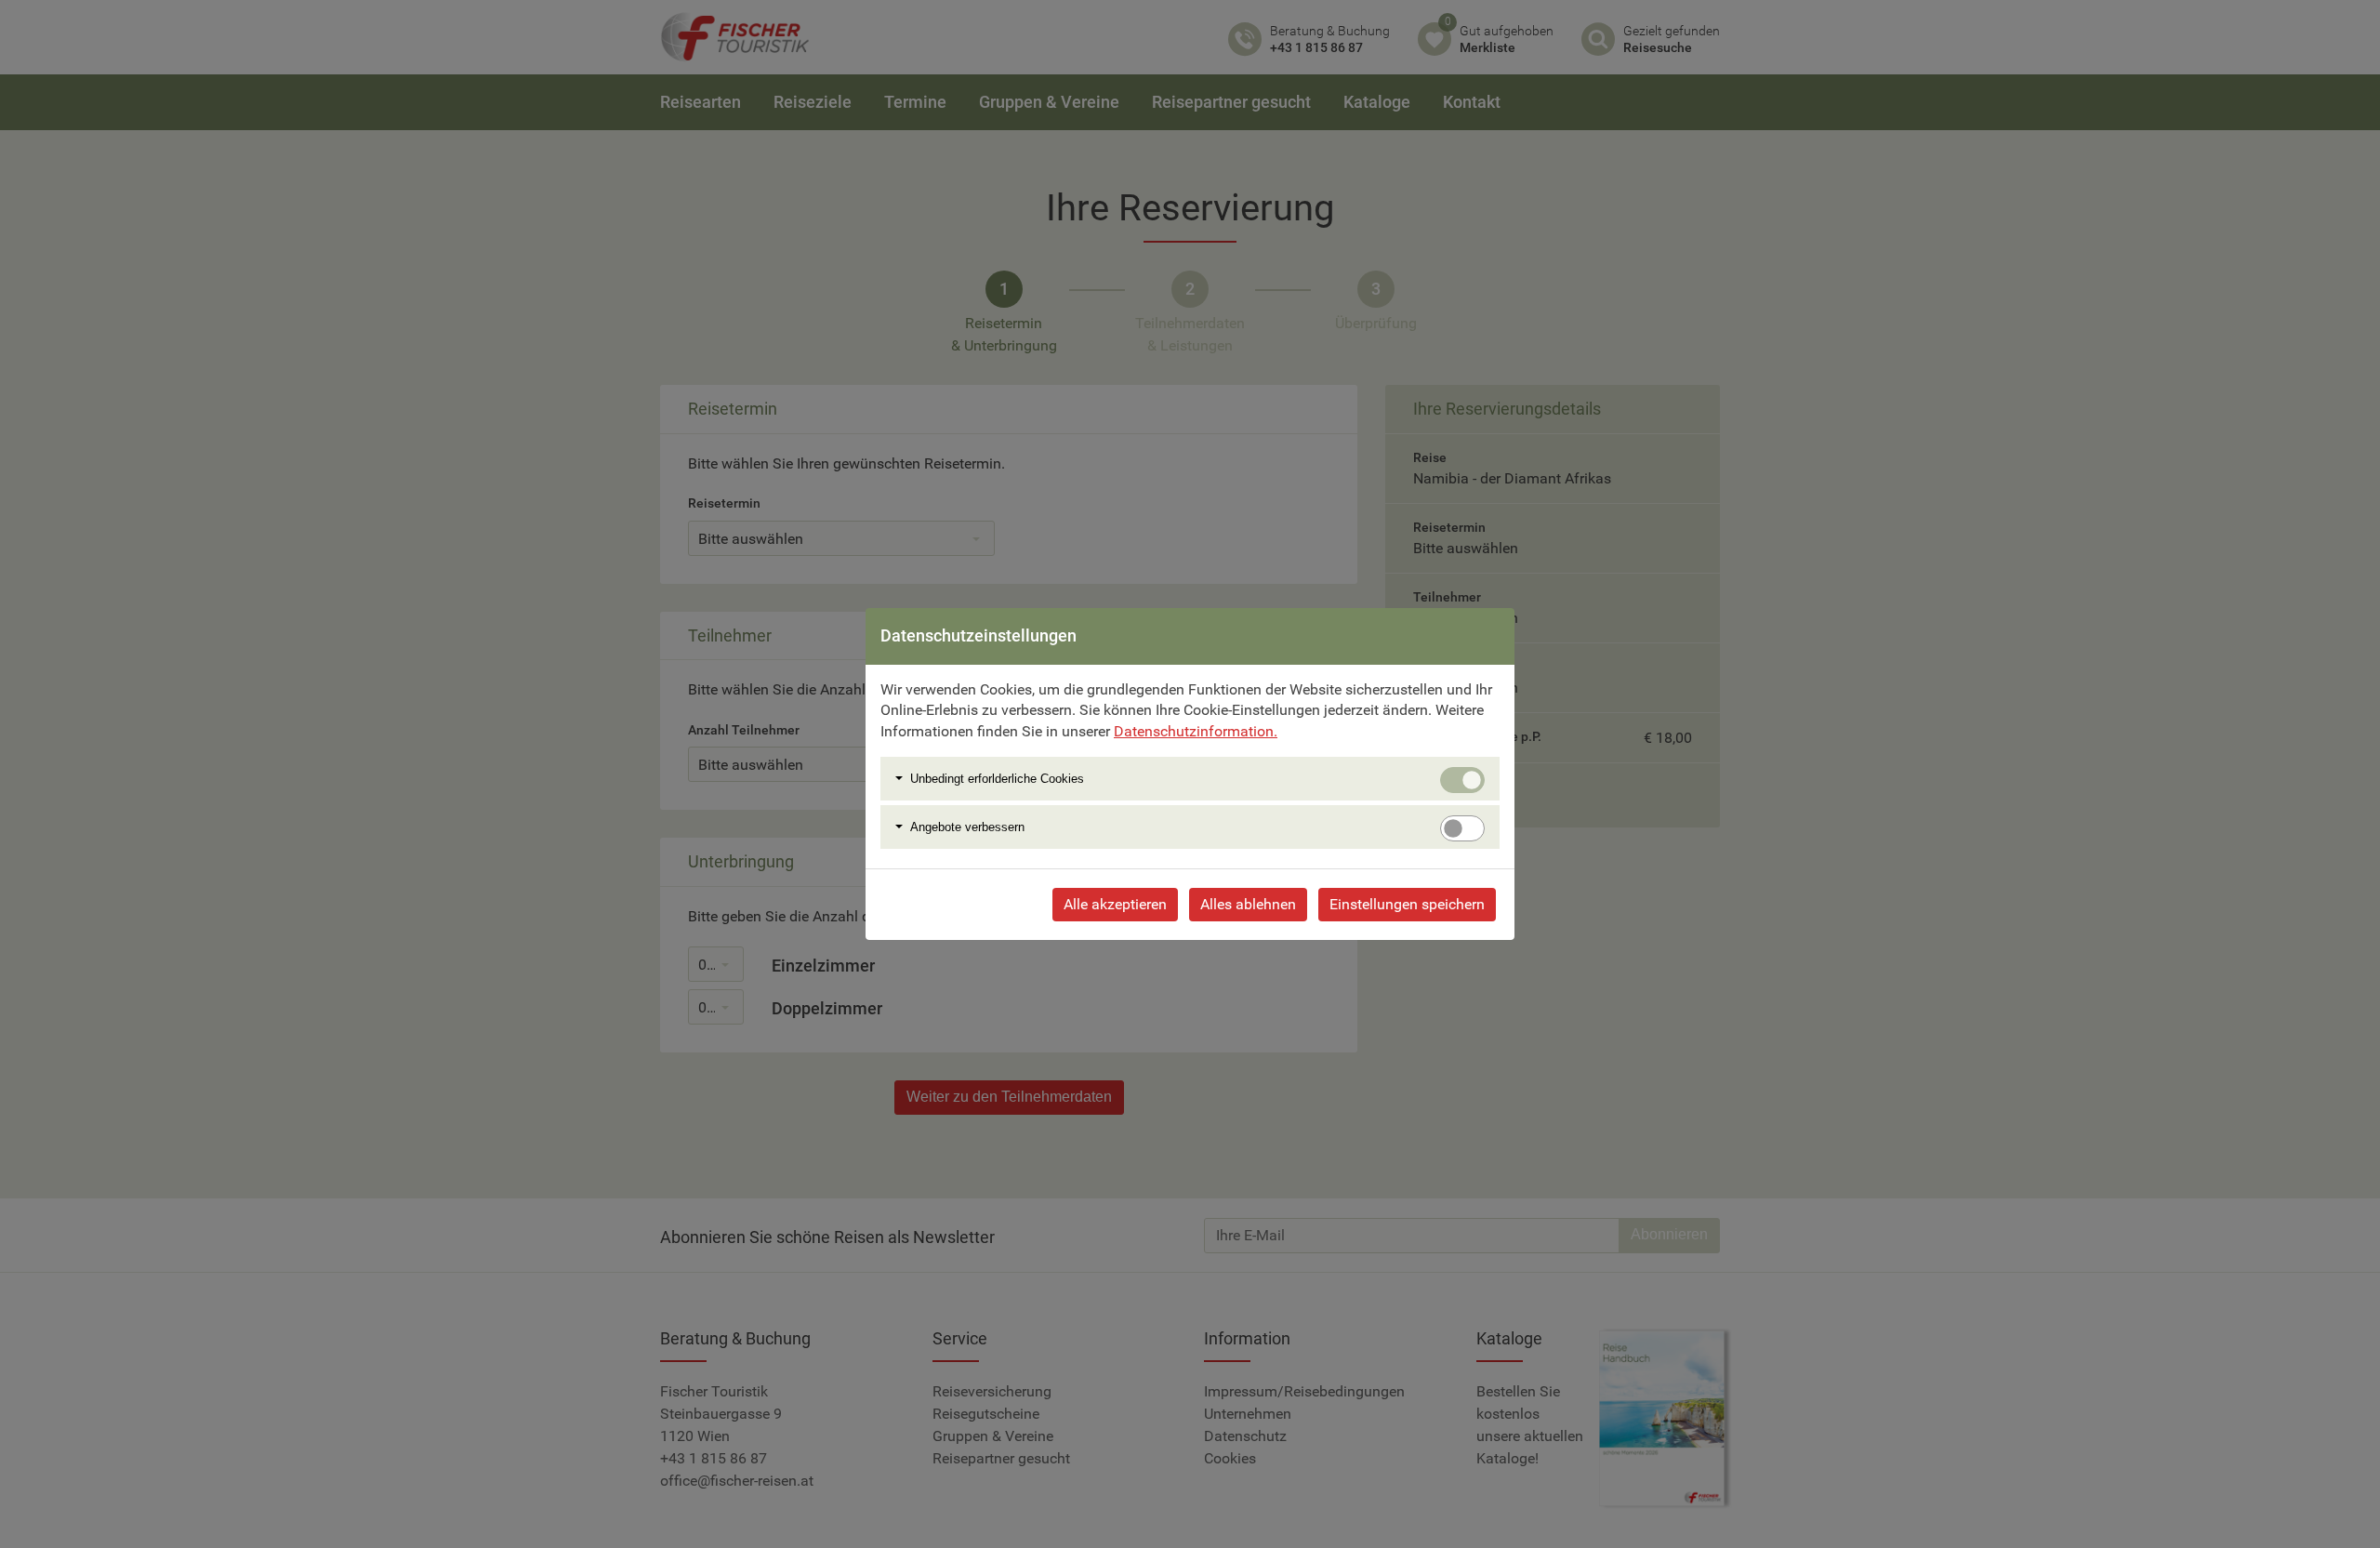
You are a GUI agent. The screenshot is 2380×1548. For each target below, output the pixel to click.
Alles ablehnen (1248, 904)
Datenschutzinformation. (1196, 731)
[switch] (1462, 828)
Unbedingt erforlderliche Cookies (997, 779)
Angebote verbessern (967, 827)
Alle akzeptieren (1115, 904)
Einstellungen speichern (1407, 904)
